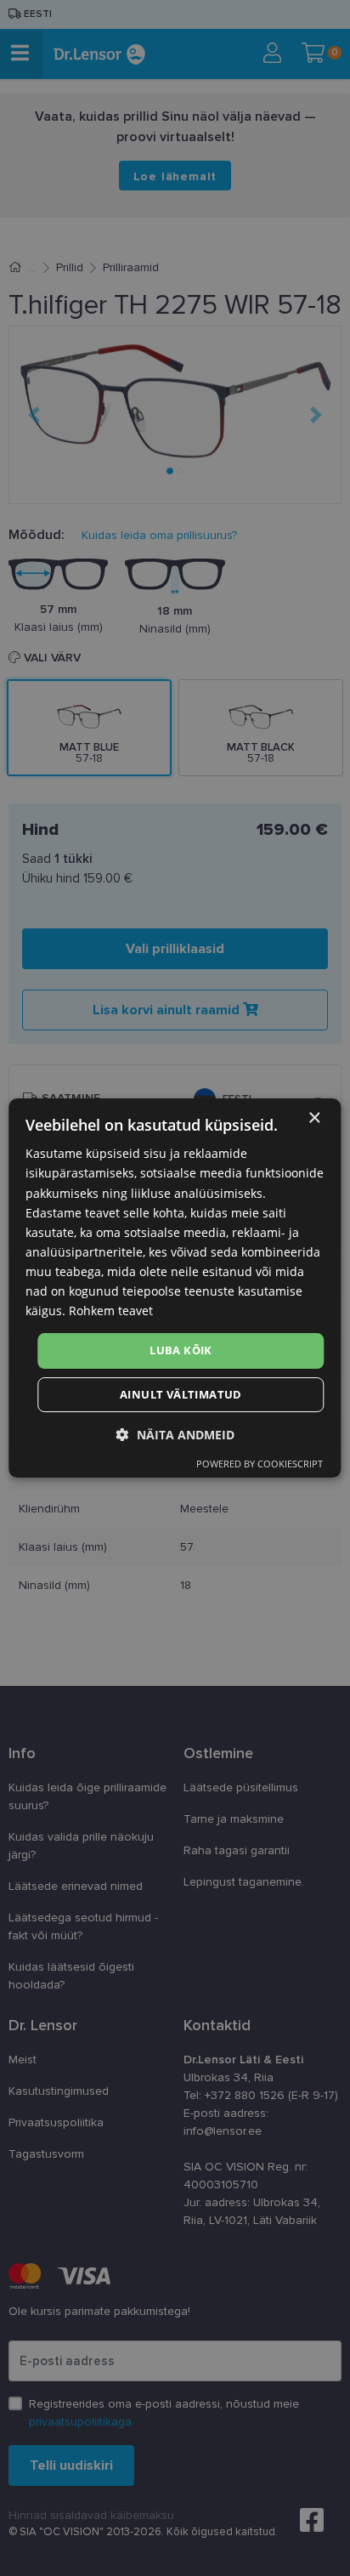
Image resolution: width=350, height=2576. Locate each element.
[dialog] (175, 1288)
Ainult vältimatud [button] (181, 1394)
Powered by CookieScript (260, 1464)
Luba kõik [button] (181, 1350)
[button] (175, 1435)
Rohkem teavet (111, 1311)
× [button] (314, 1118)
